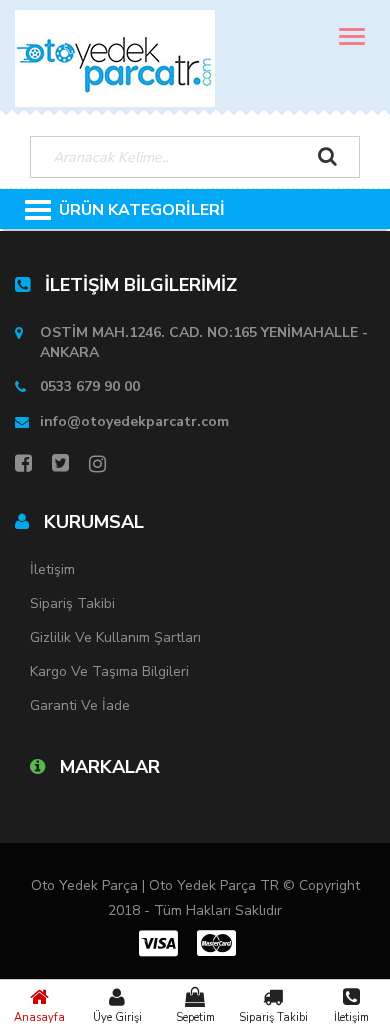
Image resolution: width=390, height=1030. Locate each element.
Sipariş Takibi (273, 1017)
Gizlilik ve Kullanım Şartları (115, 637)
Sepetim (195, 1017)
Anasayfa (39, 1017)
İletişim (351, 1017)
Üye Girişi (117, 1017)
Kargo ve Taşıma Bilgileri (109, 671)
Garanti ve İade (80, 705)
